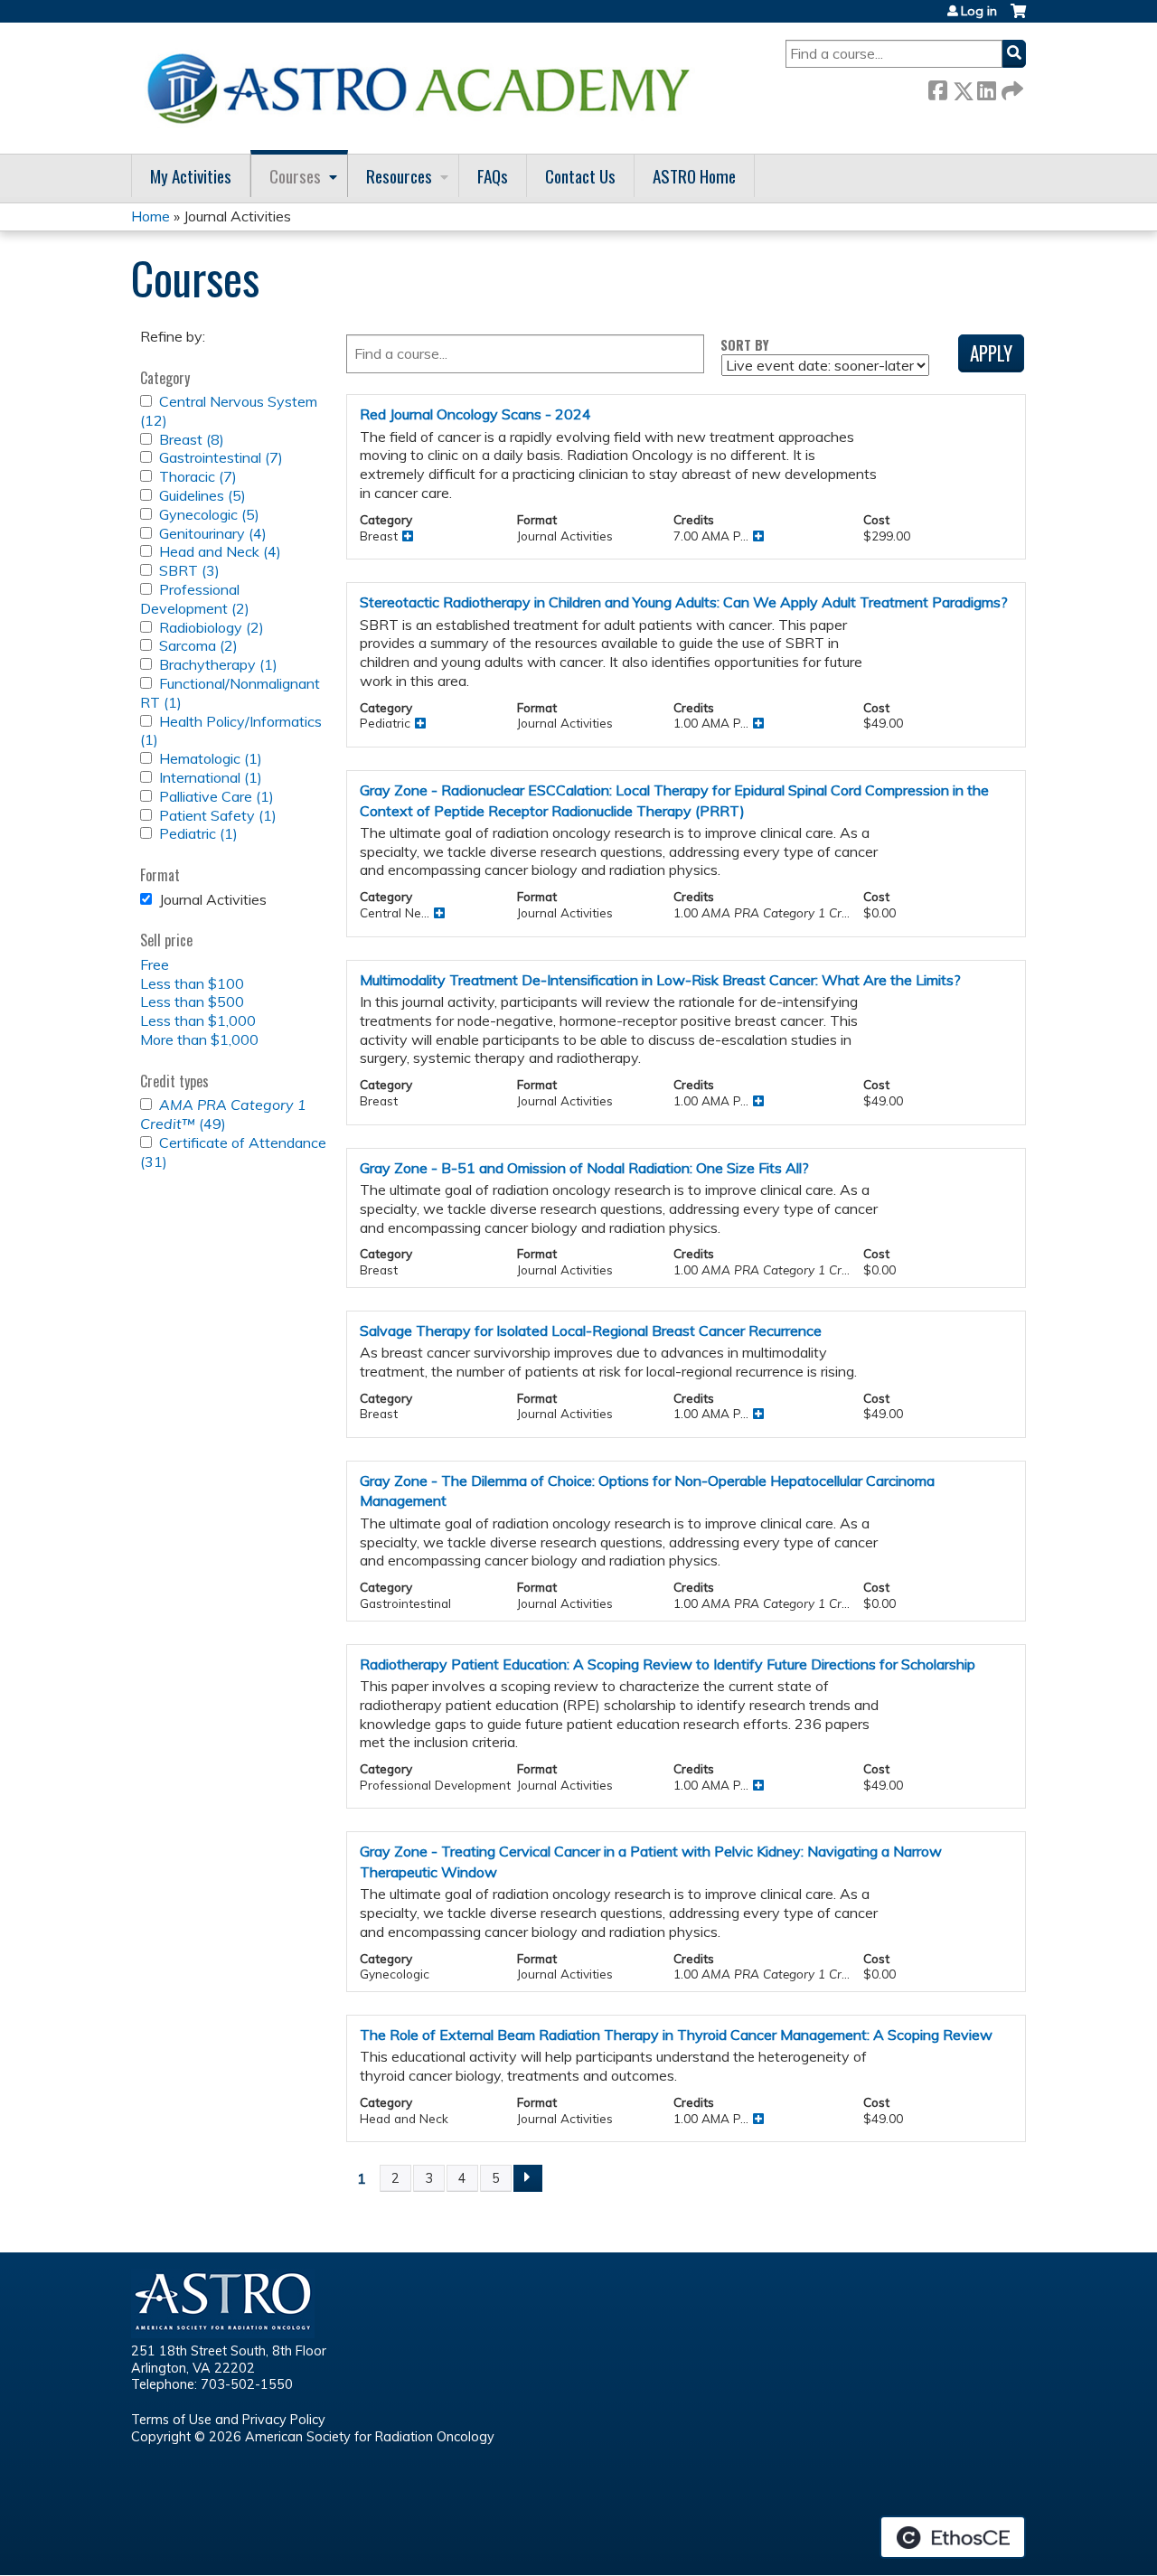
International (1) (211, 777)
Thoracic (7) (198, 476)
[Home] (425, 88)
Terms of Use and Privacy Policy (228, 2420)
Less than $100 (192, 983)
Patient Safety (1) (218, 815)
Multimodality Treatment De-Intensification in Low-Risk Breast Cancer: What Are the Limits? (660, 980)
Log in (979, 11)
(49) (223, 1114)
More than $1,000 (199, 1039)
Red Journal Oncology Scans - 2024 (475, 414)
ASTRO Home (694, 176)
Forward (1011, 87)
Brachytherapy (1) (218, 664)
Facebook (937, 87)
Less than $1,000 (198, 1020)
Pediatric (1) (198, 833)
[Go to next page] (528, 2178)
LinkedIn (986, 87)
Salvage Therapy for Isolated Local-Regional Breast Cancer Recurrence (591, 1330)
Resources (399, 176)
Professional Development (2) (195, 599)
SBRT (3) (189, 570)
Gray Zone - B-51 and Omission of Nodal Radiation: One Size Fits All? (584, 1168)
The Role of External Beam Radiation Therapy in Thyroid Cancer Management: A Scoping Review (676, 2035)
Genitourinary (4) (213, 533)
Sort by (745, 345)
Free (155, 964)
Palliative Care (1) (216, 796)
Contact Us (580, 176)
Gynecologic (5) (209, 514)
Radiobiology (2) (212, 627)
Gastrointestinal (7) (221, 457)
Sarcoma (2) (198, 645)
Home (151, 216)
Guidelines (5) (202, 495)
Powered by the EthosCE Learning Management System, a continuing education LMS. (953, 2537)
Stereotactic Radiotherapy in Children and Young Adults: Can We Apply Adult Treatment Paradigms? (684, 602)
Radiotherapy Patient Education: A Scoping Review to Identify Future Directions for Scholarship (668, 1664)
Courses (295, 176)
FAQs (493, 176)
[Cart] (1018, 18)
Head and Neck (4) (220, 551)
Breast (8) (192, 439)
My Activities (191, 176)
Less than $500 (192, 1001)
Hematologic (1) (211, 758)
